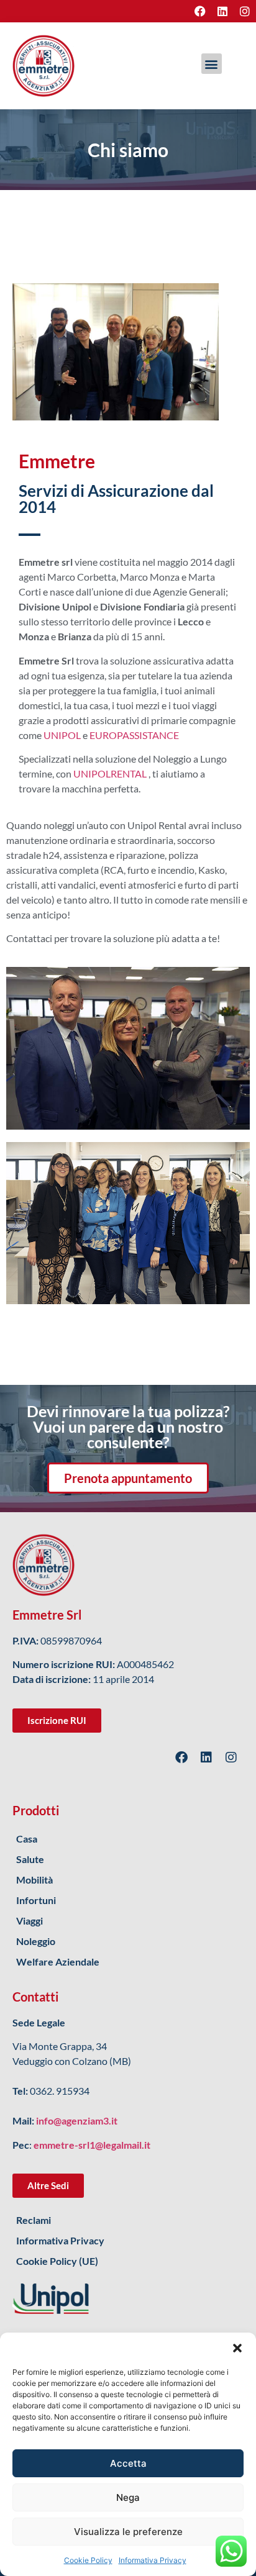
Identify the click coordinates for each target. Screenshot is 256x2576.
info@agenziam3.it (77, 2120)
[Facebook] (200, 11)
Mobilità (34, 1880)
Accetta (128, 2463)
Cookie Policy (88, 2560)
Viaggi (30, 1921)
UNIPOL (62, 735)
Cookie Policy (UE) (57, 2261)
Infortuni (36, 1900)
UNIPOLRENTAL (110, 773)
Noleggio (36, 1941)
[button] (237, 2348)
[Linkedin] (222, 11)
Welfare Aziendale (58, 1961)
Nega (128, 2497)
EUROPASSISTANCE (134, 735)
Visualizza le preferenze (128, 2532)
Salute (30, 1859)
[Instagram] (245, 11)
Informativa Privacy (153, 2560)
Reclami (34, 2220)
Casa (27, 1839)
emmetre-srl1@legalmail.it (92, 2145)
